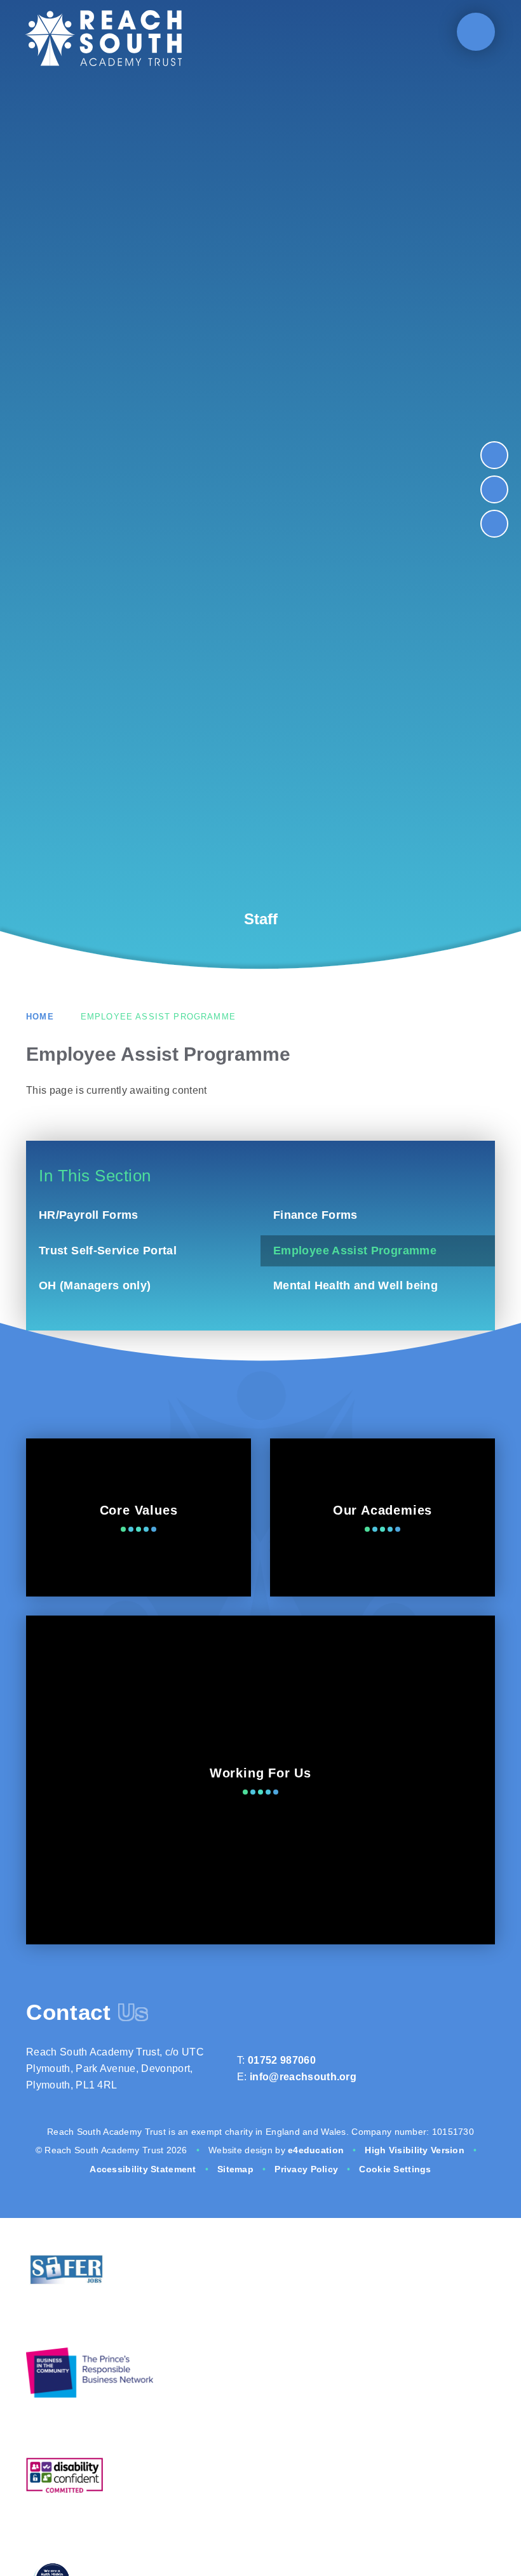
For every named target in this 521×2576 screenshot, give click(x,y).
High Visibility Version (414, 2150)
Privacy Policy (306, 2169)
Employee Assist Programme (158, 1017)
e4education (316, 2150)
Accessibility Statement (143, 2169)
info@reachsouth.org (303, 2077)
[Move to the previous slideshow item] (494, 489)
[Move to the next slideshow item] (494, 455)
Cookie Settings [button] (395, 2169)
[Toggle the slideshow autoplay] (494, 524)
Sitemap (235, 2169)
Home (40, 1017)
